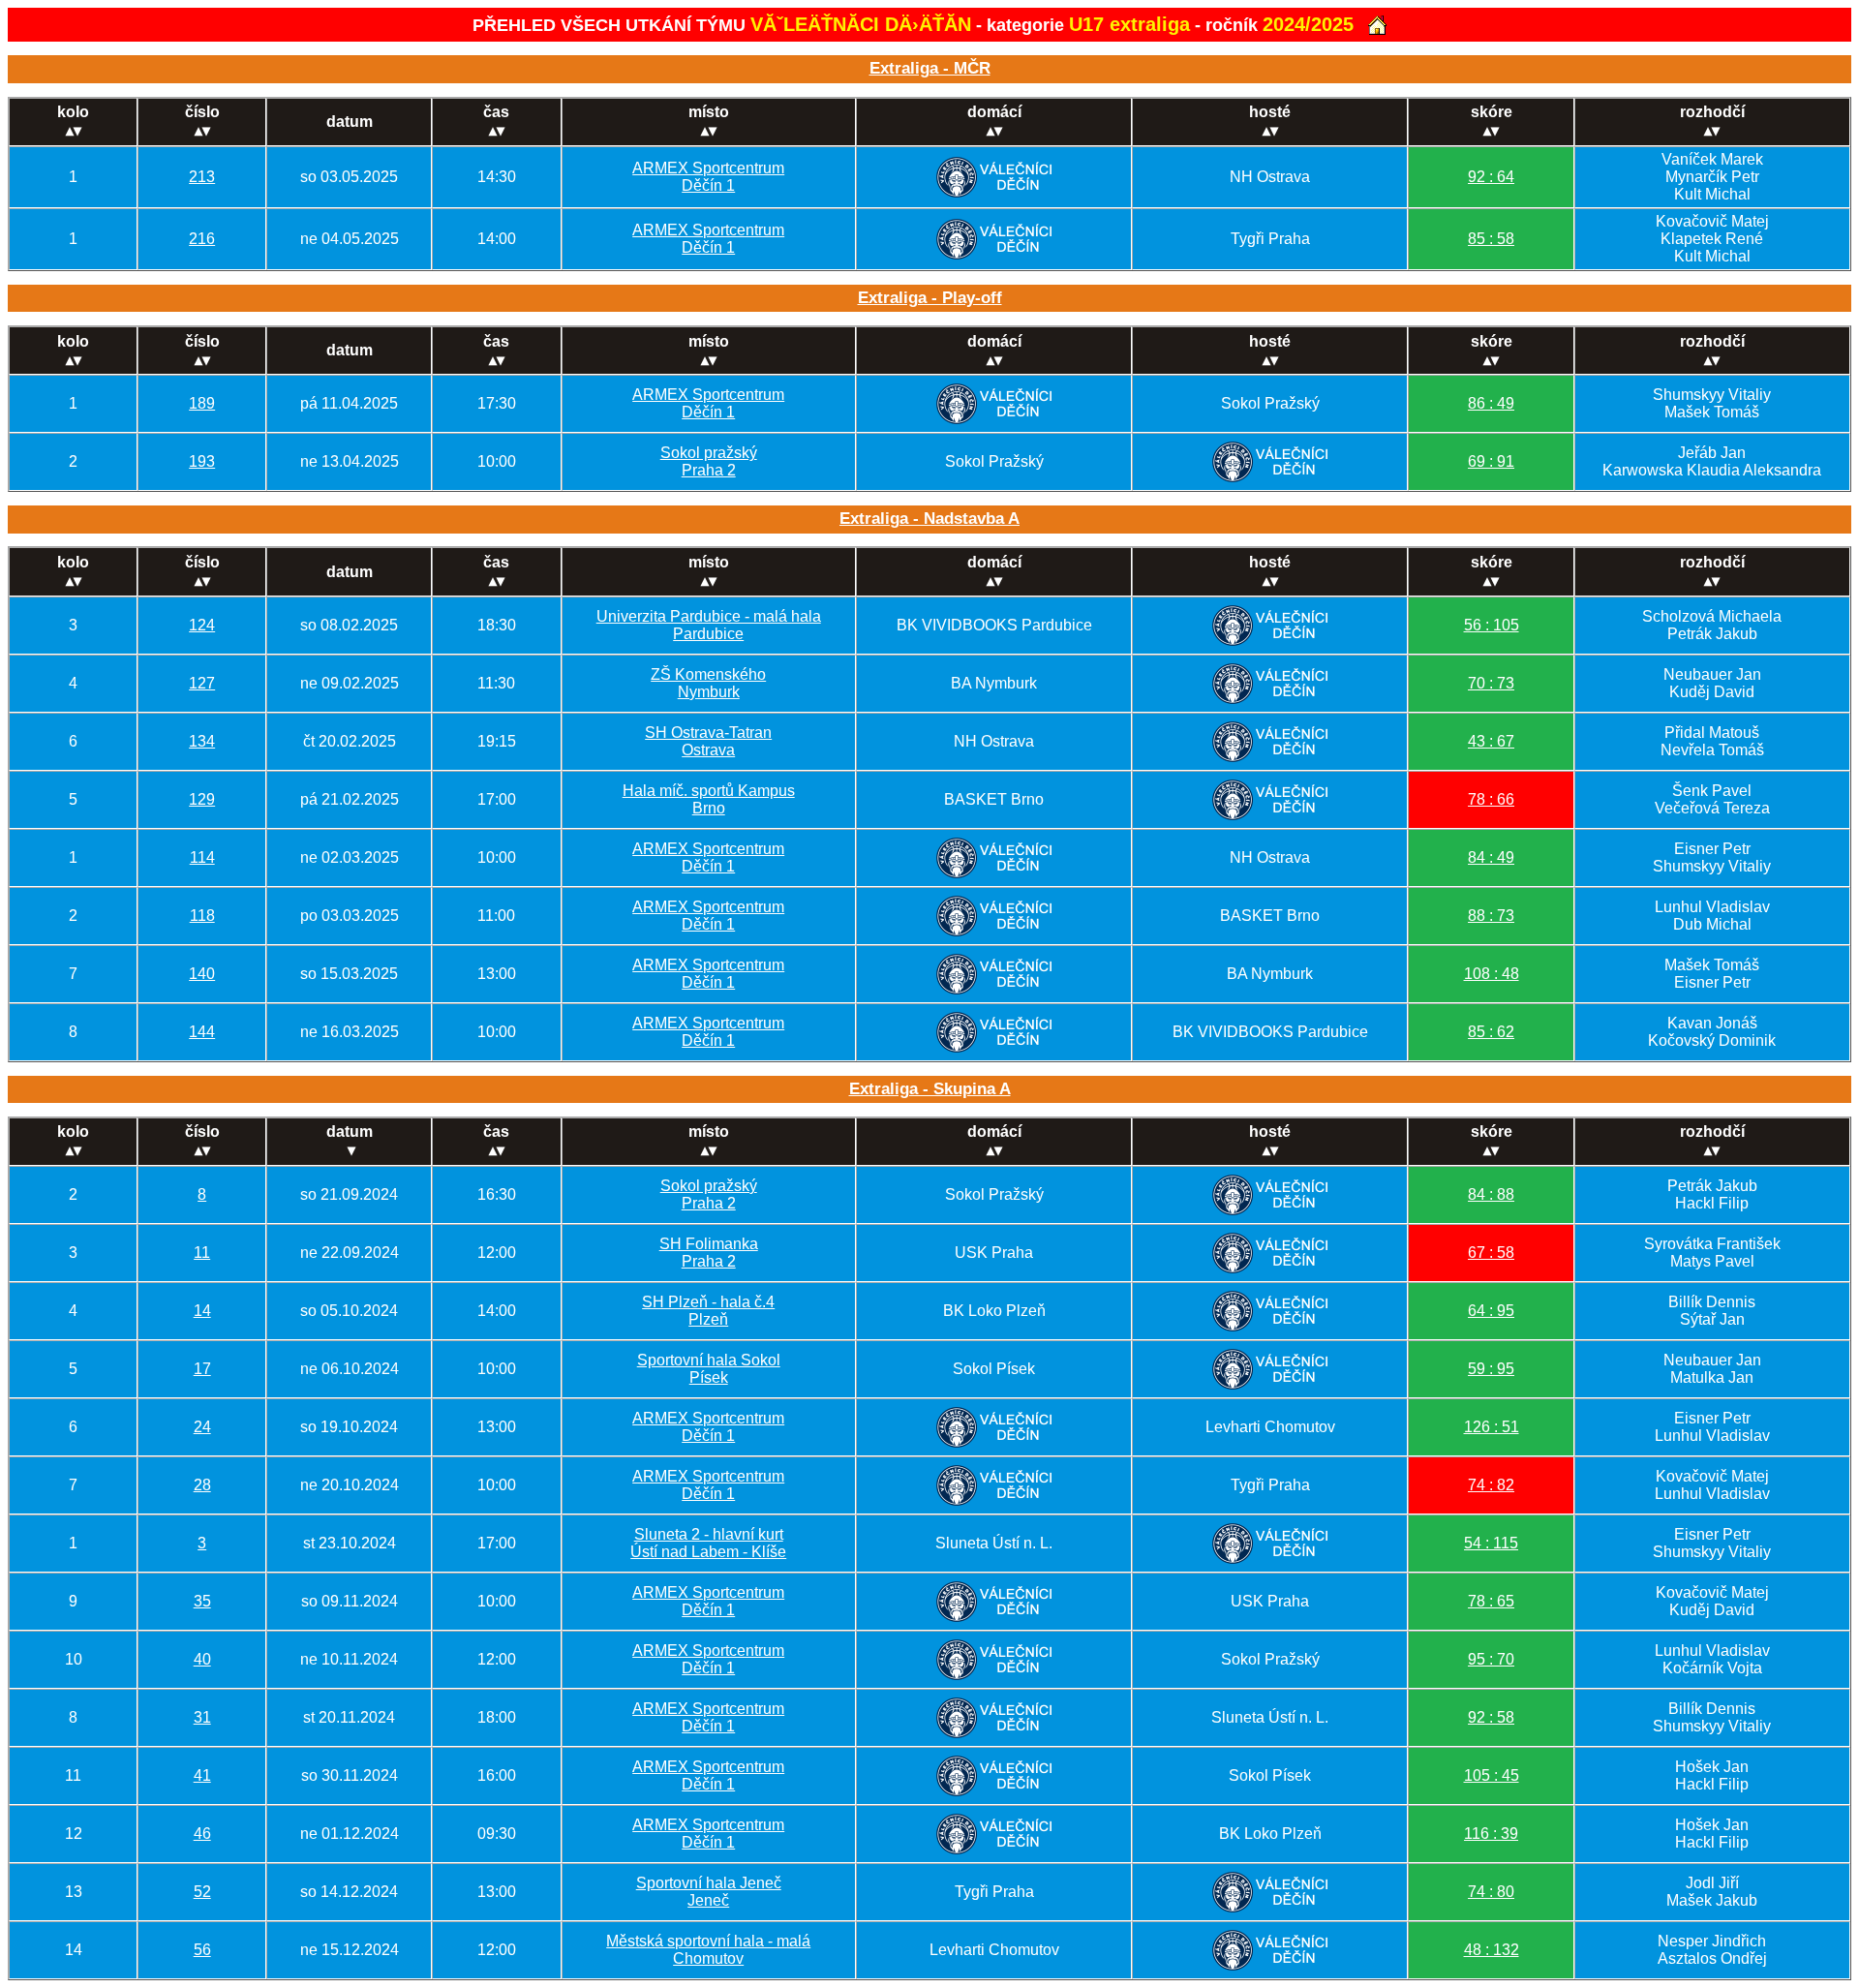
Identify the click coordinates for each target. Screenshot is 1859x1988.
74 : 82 (1491, 1485)
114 (202, 857)
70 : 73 (1491, 683)
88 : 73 (1491, 916)
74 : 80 (1491, 1892)
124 (202, 625)
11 (202, 1253)
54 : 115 (1491, 1543)
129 (202, 799)
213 (202, 177)
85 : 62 (1491, 1032)
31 (202, 1717)
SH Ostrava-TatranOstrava (708, 741)
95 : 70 (1491, 1659)
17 (202, 1369)
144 (202, 1032)
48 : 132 (1492, 1950)
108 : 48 (1492, 974)
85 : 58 (1491, 239)
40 (202, 1659)
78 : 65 (1491, 1601)
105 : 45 (1492, 1775)
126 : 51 (1492, 1427)
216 (202, 239)
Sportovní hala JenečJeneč (709, 1892)
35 (202, 1601)
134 (202, 741)
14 (202, 1311)
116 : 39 (1491, 1834)
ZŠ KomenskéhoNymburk (708, 683)
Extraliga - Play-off (930, 298)
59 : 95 (1491, 1369)
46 (202, 1834)
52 (202, 1892)
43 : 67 (1491, 741)
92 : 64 (1491, 177)
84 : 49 (1491, 857)
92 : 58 (1491, 1717)
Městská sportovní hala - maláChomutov (708, 1950)
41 (202, 1775)
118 (202, 916)
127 (202, 683)
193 (202, 461)
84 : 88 (1491, 1194)
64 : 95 (1491, 1311)
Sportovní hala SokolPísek (709, 1369)
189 (202, 403)
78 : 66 (1491, 799)
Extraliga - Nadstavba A (929, 519)
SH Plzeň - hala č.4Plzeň (708, 1311)
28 (202, 1485)
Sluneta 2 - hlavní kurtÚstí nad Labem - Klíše (708, 1543)
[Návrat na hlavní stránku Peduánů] (1377, 25)
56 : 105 (1492, 625)
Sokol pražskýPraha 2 (709, 461)
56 (202, 1950)
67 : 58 (1491, 1253)
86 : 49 (1491, 403)
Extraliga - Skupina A (930, 1089)
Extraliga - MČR (930, 68)
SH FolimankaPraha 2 (709, 1253)
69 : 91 (1491, 461)
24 (202, 1427)
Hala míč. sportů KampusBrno (709, 799)
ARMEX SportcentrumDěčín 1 (708, 177)
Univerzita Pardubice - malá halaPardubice (709, 625)
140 (202, 974)
